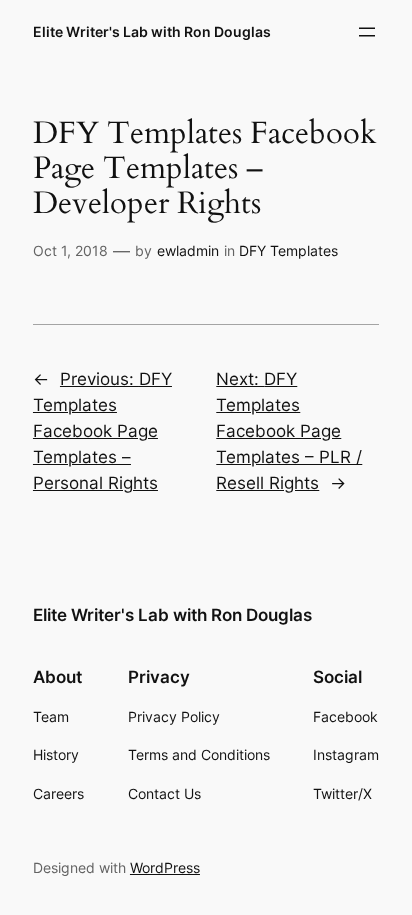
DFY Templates (288, 250)
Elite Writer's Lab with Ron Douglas (152, 31)
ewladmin (188, 250)
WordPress (165, 867)
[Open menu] (367, 32)
